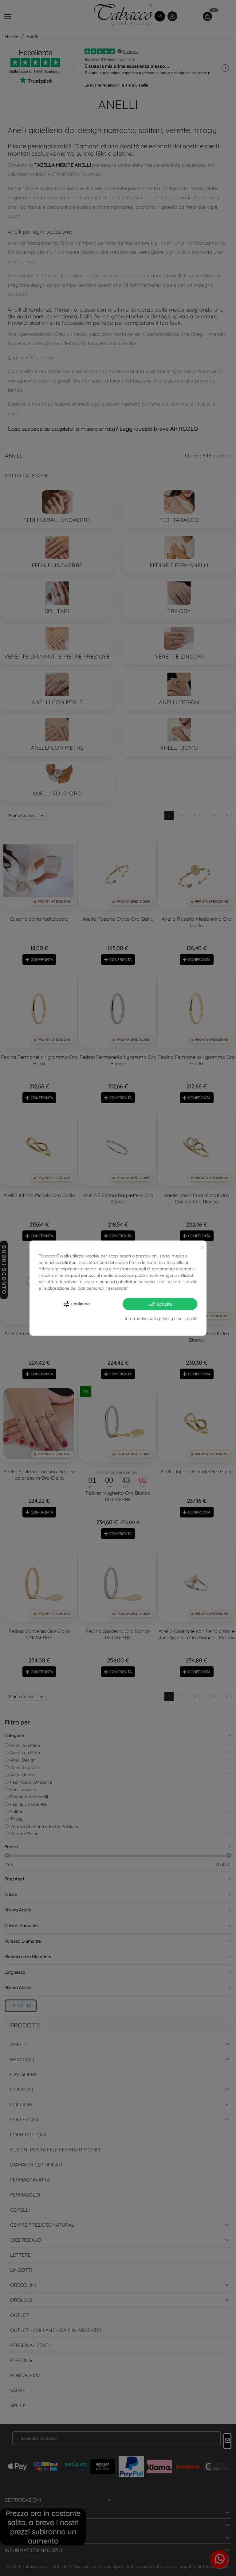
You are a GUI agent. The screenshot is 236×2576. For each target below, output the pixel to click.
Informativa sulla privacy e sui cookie (161, 1318)
